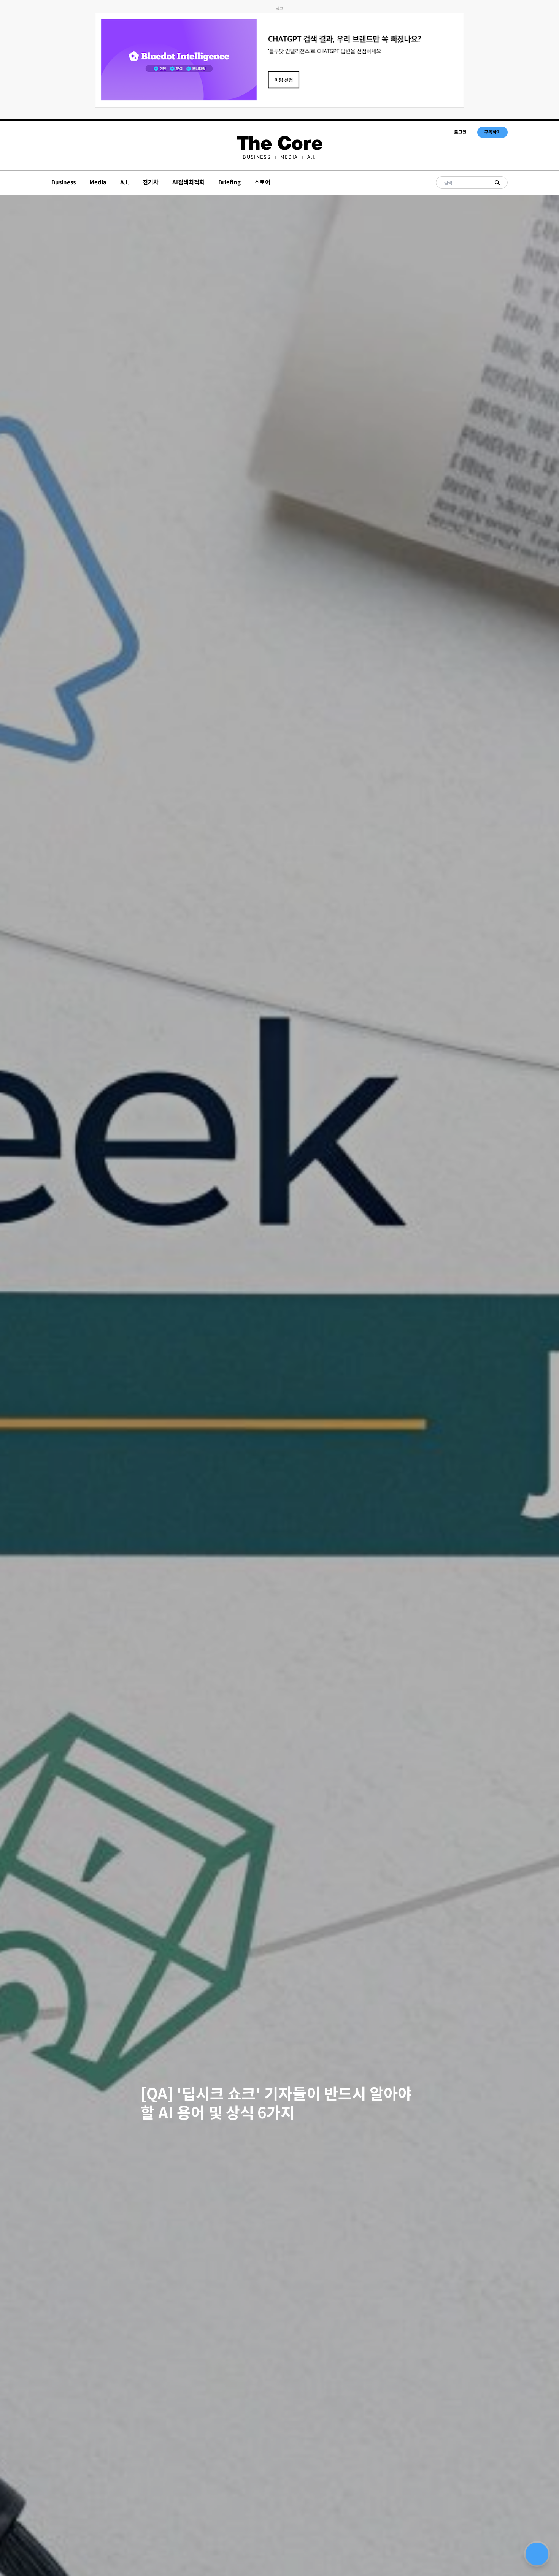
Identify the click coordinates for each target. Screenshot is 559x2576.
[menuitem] (256, 157)
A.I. (312, 157)
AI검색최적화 (188, 182)
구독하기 (492, 132)
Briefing (229, 182)
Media (289, 157)
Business (256, 157)
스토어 (262, 182)
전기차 (151, 182)
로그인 (460, 132)
